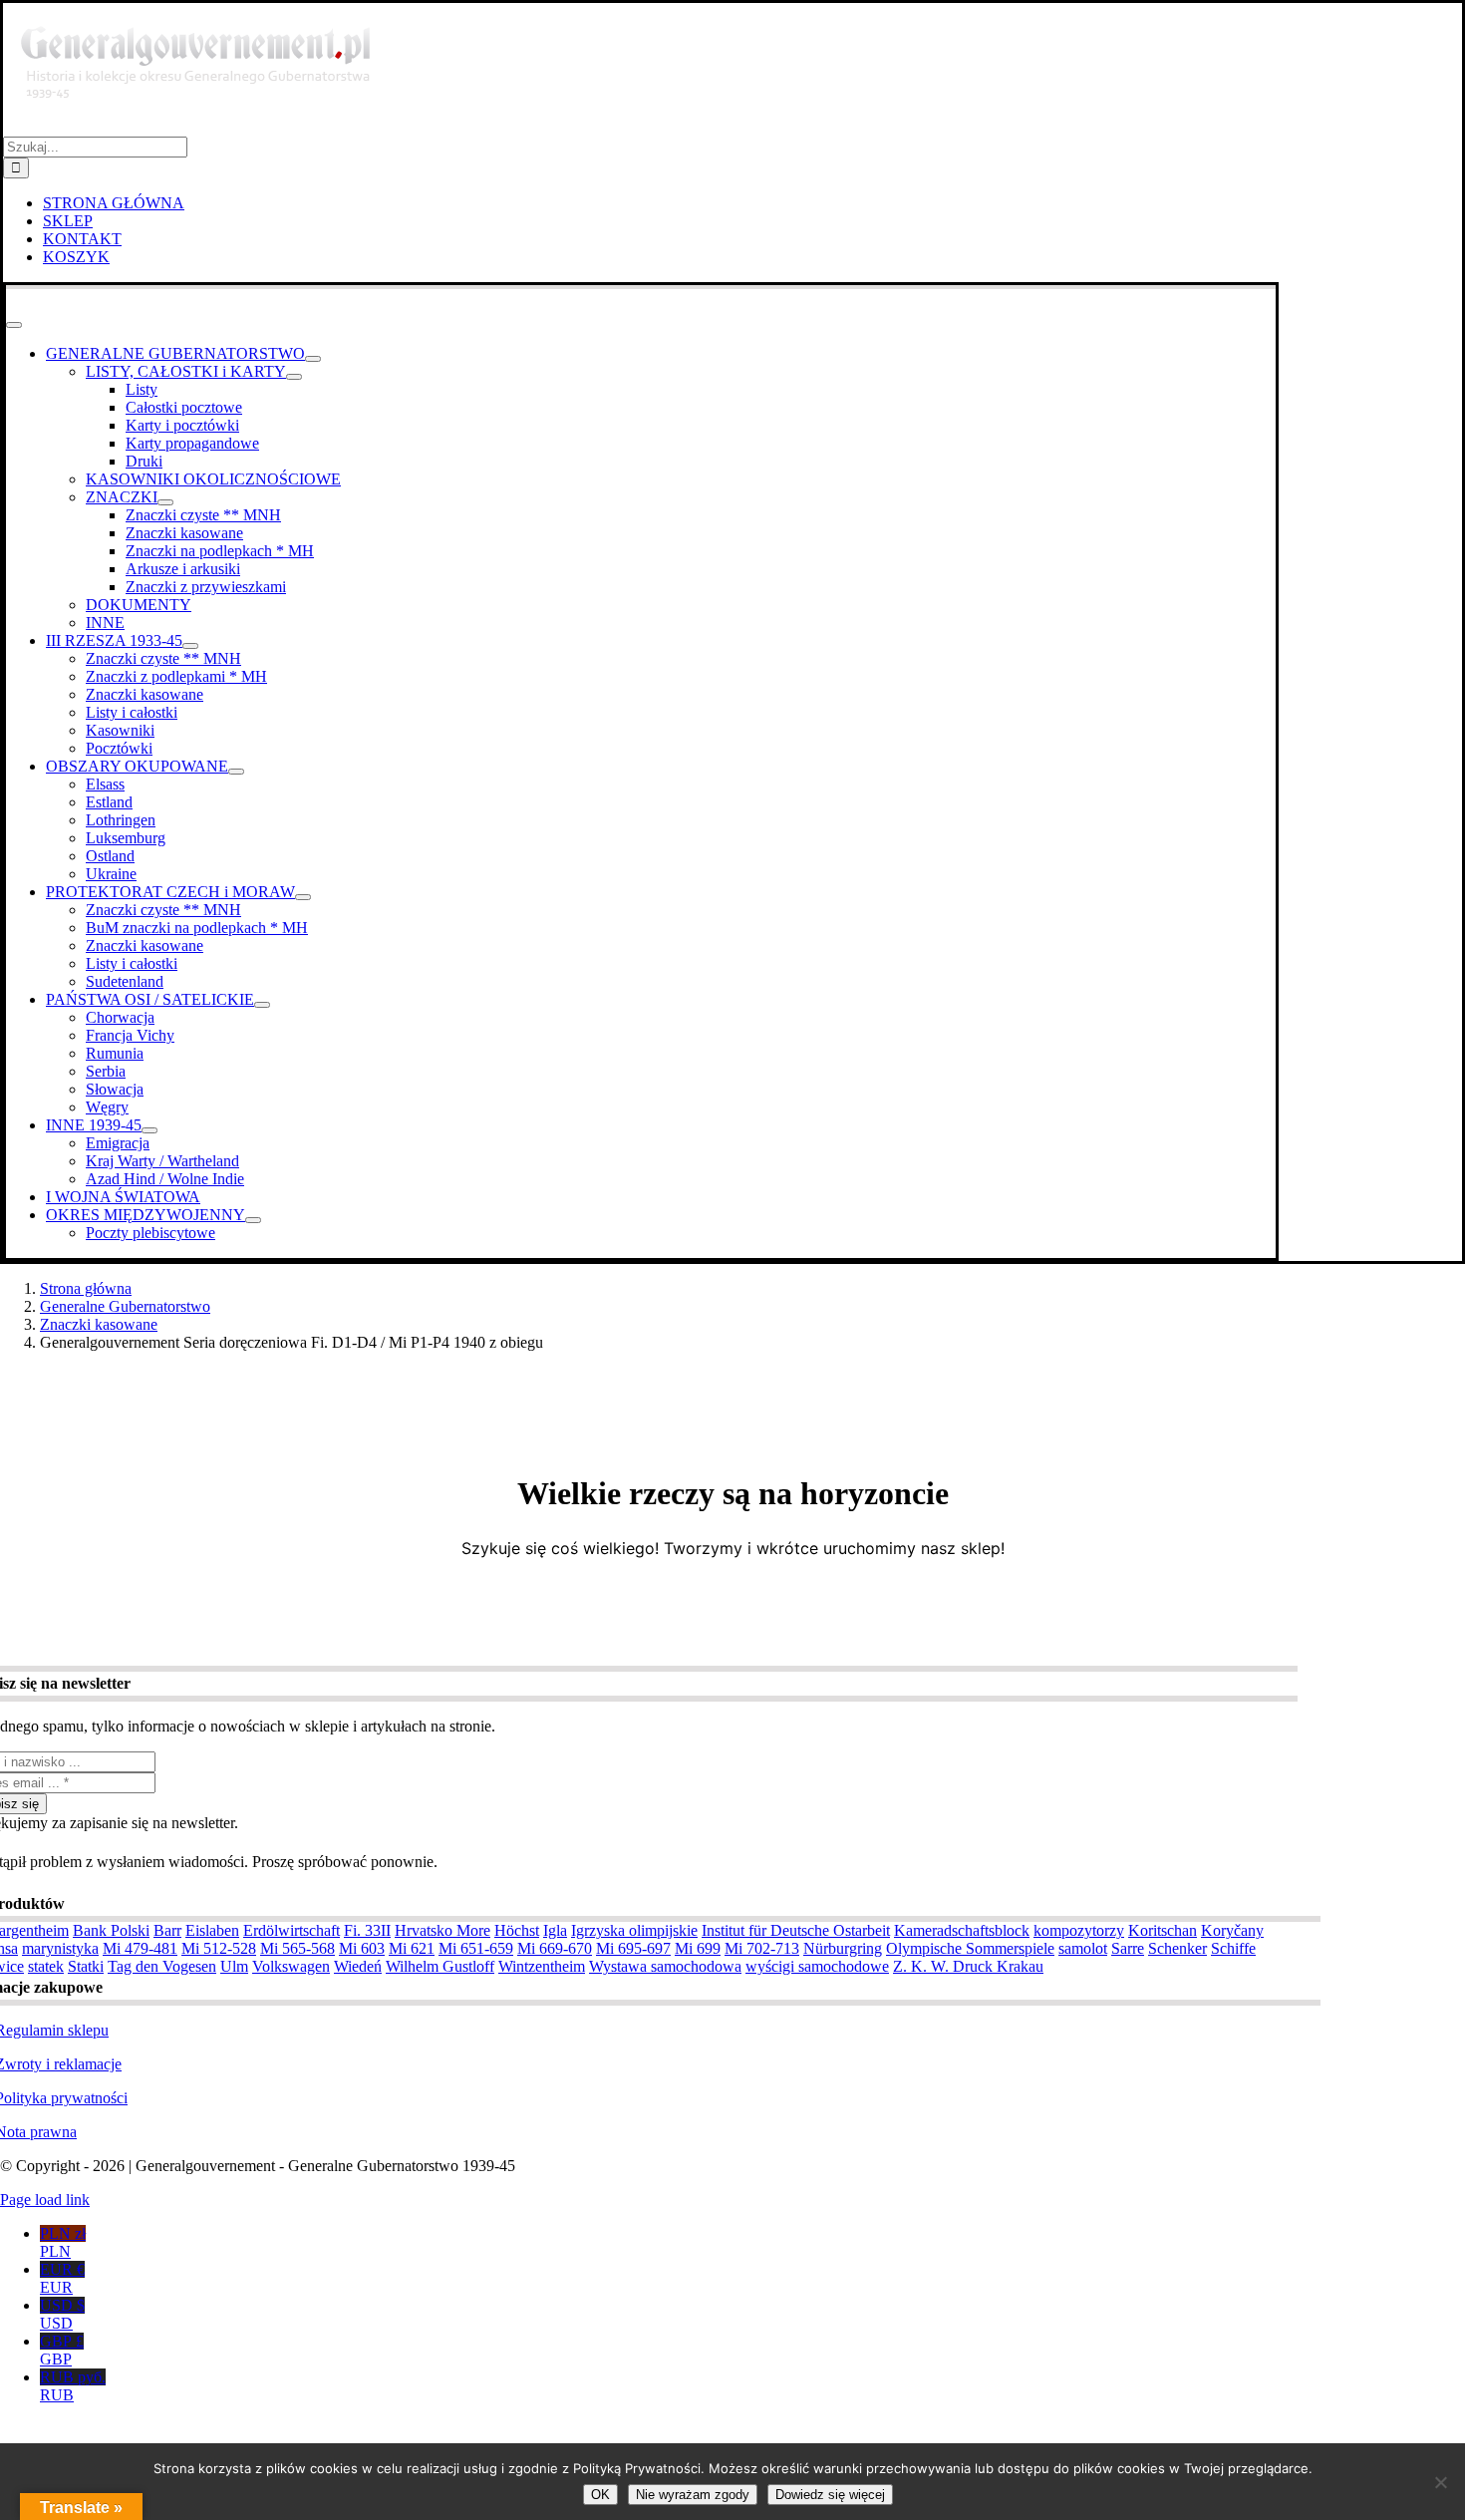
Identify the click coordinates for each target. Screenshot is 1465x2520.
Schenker (1177, 1948)
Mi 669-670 (555, 1948)
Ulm (234, 1966)
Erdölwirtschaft (292, 1930)
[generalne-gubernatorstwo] (204, 127)
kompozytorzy (1079, 1930)
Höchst (517, 1930)
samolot (1083, 1948)
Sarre (1128, 1948)
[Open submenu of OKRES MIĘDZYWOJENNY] (253, 1220)
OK (600, 2495)
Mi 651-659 (476, 1948)
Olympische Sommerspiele (970, 1948)
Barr (167, 1930)
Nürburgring (843, 1948)
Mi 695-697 (633, 1948)
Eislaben (212, 1930)
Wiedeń (358, 1966)
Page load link (45, 2200)
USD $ (62, 2314)
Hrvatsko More (442, 1930)
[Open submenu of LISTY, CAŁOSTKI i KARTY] (294, 377)
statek (46, 1966)
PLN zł (63, 2242)
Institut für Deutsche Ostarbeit (796, 1930)
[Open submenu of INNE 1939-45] (149, 1130)
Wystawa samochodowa (665, 1966)
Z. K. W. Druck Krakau (968, 1966)
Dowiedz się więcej (830, 2495)
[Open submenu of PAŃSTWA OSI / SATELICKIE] (262, 1005)
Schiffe (1233, 1948)
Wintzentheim (542, 1966)
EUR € (62, 2278)
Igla (555, 1930)
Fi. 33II (367, 1930)
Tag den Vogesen (162, 1966)
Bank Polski (111, 1930)
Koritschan (1163, 1930)
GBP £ (62, 2350)
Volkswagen (291, 1966)
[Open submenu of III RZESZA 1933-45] (190, 646)
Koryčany (1232, 1930)
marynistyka (60, 1948)
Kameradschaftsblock (962, 1930)
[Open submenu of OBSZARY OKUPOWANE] (236, 772)
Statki (86, 1966)
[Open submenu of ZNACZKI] (165, 502)
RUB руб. (73, 2386)
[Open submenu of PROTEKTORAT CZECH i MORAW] (303, 897)
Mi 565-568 (297, 1948)
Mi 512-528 (219, 1948)
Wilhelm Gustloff (440, 1966)
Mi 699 (698, 1948)
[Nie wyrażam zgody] (1440, 2482)
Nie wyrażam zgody (693, 2495)
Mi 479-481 (140, 1948)
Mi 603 (362, 1948)
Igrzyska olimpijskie (634, 1930)
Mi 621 (412, 1948)
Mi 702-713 (762, 1948)
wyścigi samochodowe (817, 1966)
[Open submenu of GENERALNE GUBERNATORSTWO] (313, 359)
